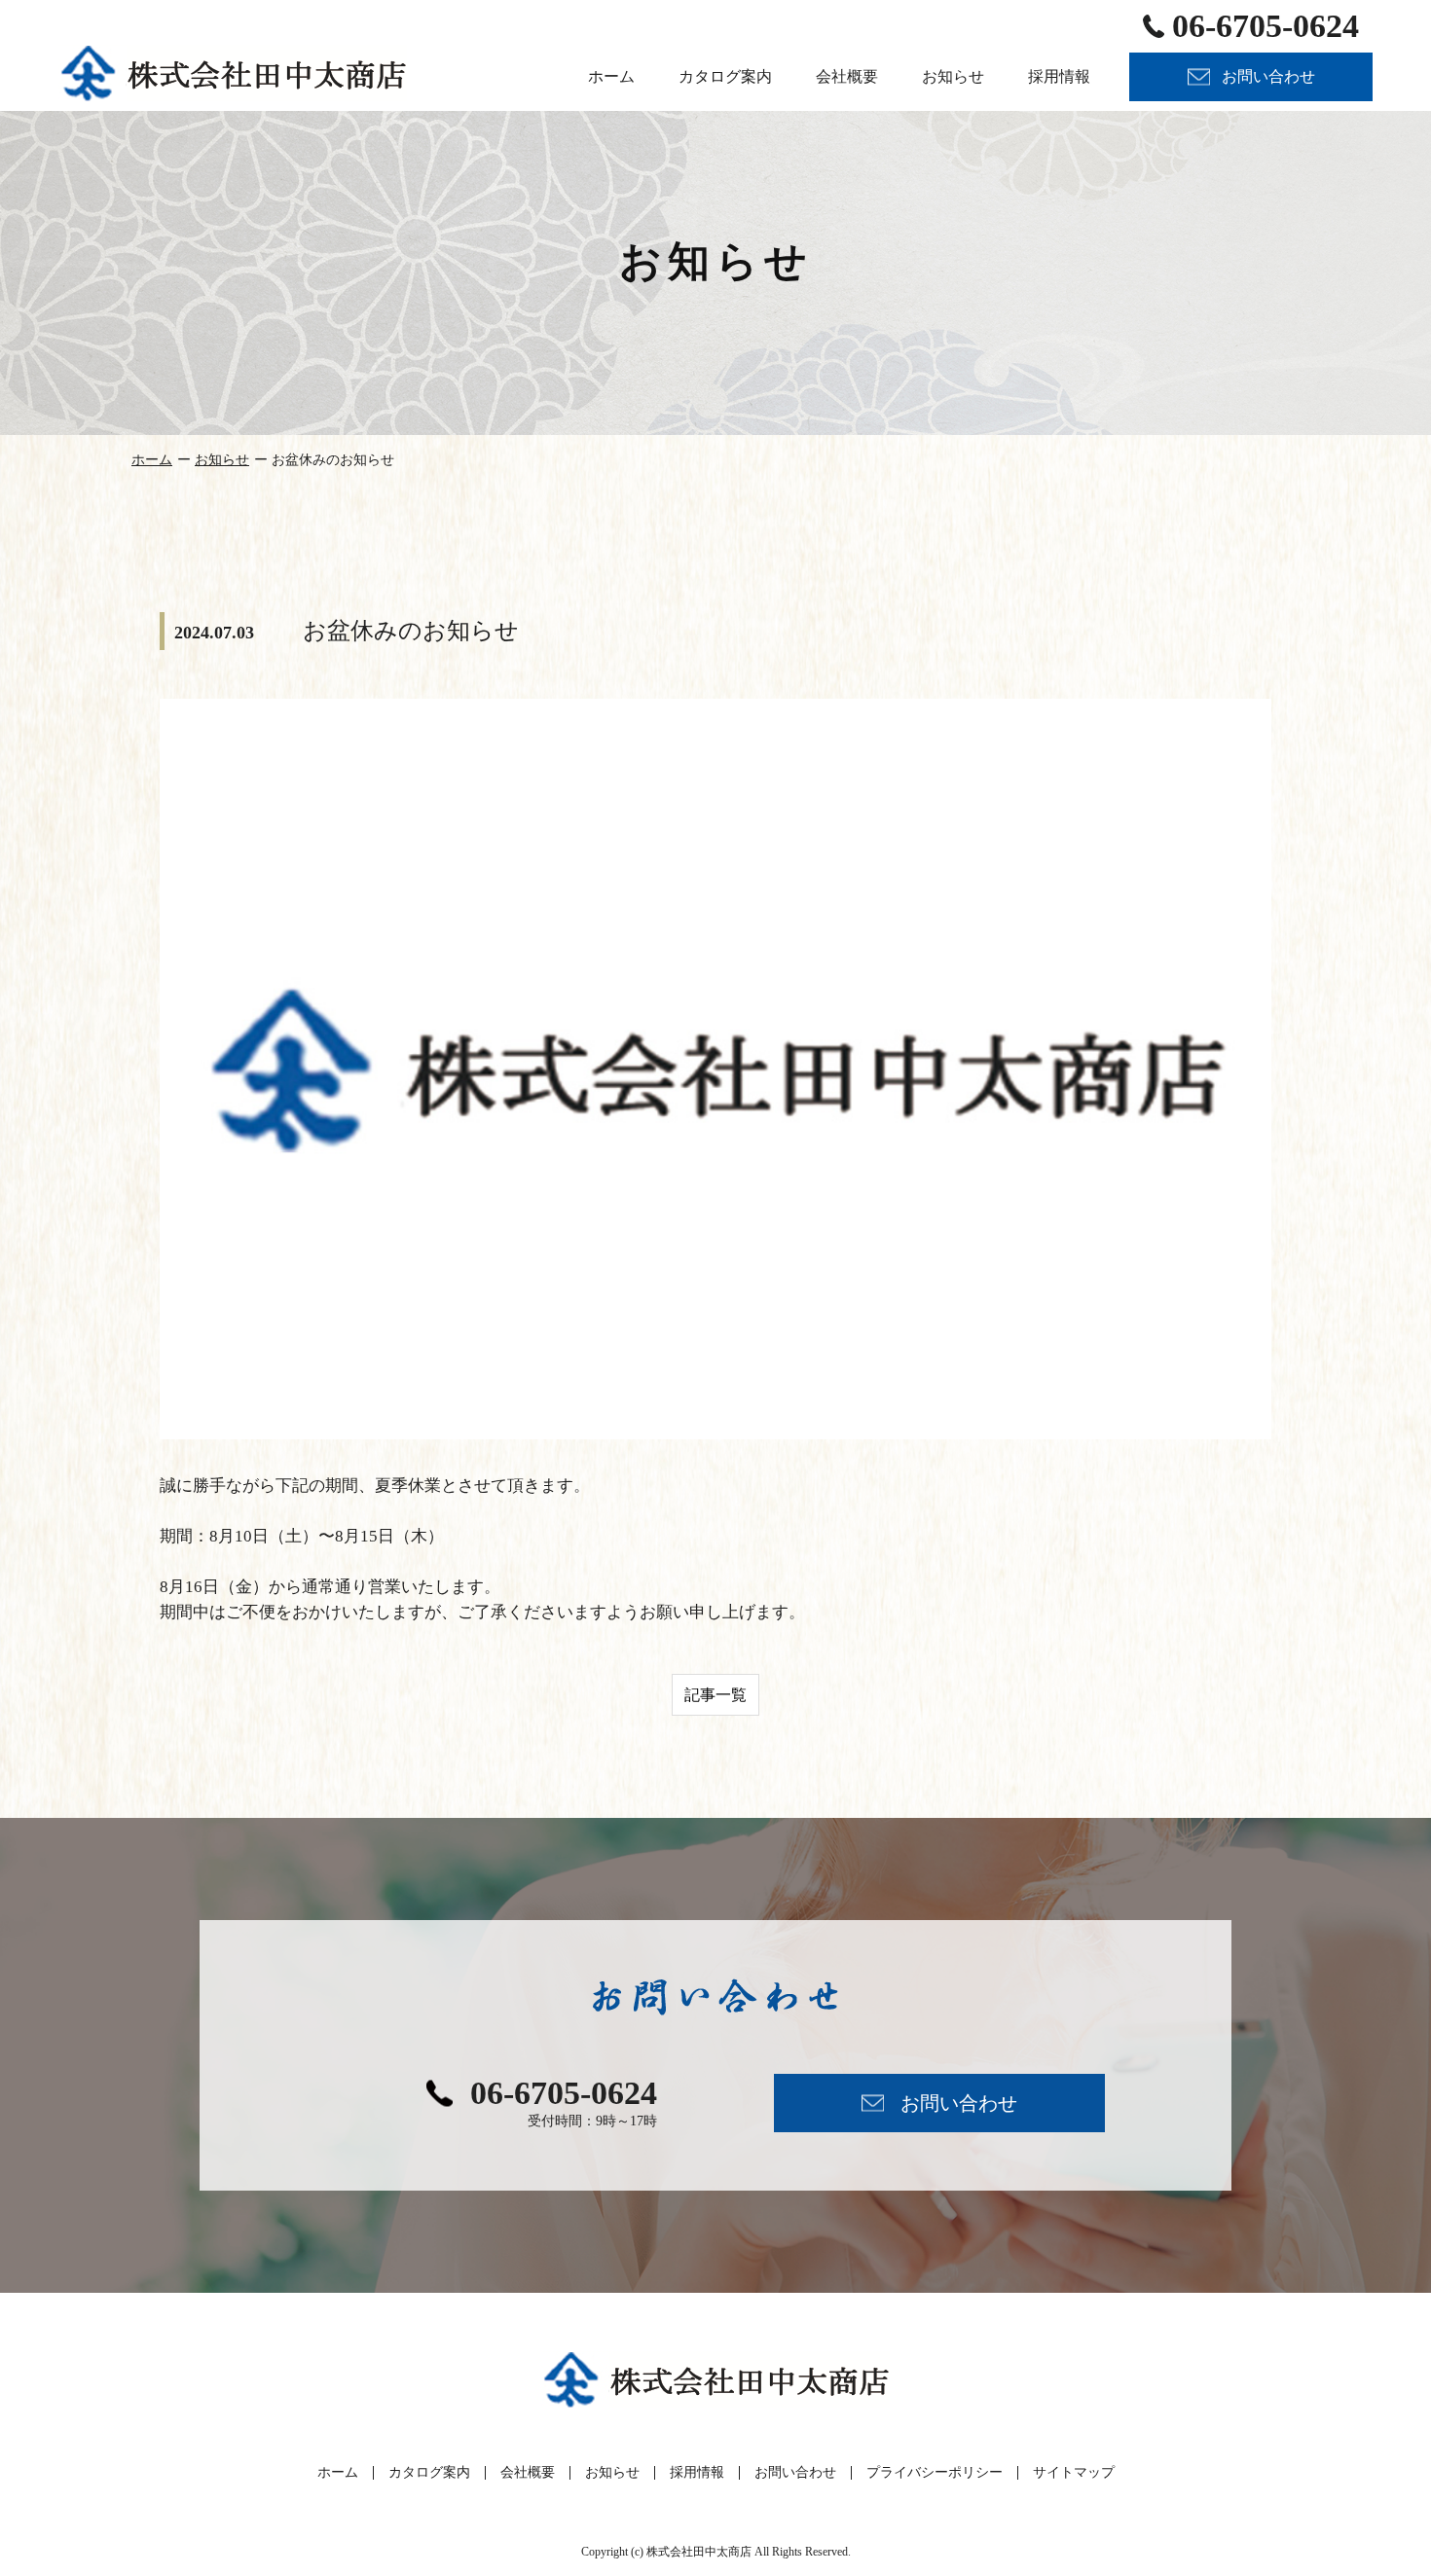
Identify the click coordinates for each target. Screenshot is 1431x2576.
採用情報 (697, 2472)
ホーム (152, 460)
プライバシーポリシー (935, 2472)
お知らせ (222, 460)
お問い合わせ (795, 2472)
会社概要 (528, 2472)
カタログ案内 (429, 2472)
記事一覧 (715, 1695)
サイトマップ (1074, 2472)
